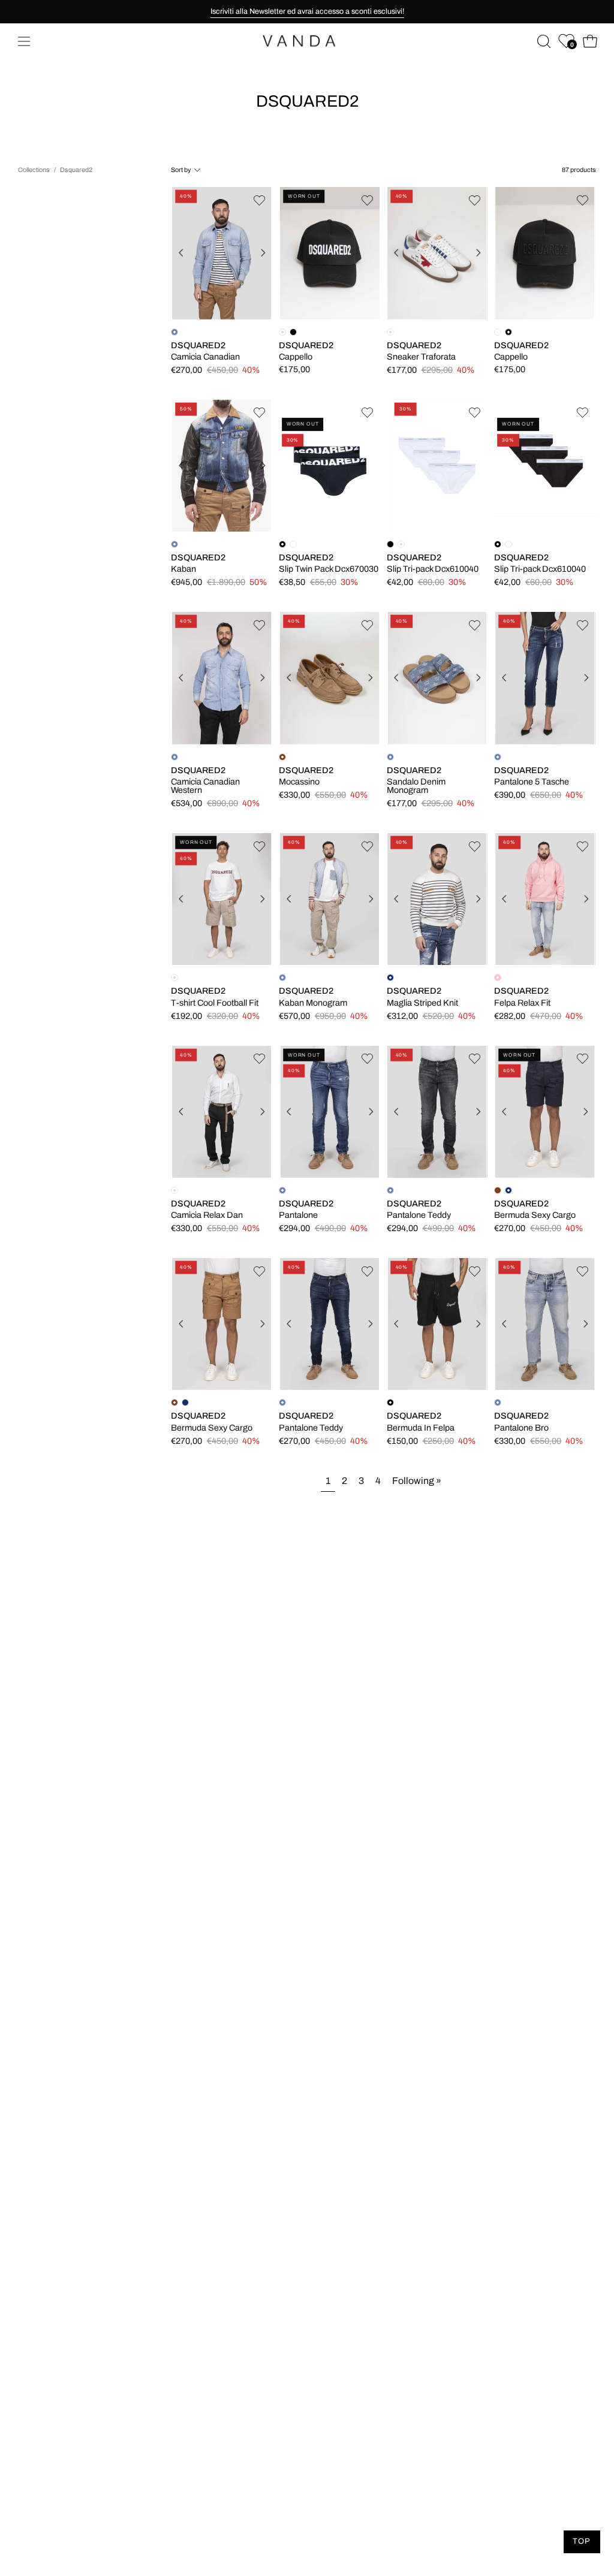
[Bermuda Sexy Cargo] (545, 1111)
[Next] (263, 253)
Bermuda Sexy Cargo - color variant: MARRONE (498, 1190)
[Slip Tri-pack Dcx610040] (437, 465)
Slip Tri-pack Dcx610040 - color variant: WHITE (508, 544)
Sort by (181, 170)
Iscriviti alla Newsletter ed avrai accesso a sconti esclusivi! (307, 11)
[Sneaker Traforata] (438, 253)
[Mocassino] (329, 678)
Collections (34, 170)
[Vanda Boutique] (307, 41)
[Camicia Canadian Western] (222, 678)
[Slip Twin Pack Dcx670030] (330, 466)
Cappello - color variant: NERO (293, 332)
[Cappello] (330, 253)
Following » (417, 1481)
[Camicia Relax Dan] (222, 1111)
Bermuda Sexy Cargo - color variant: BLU (185, 1402)
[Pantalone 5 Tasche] (545, 678)
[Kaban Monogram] (330, 899)
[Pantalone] (330, 1111)
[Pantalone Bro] (545, 1324)
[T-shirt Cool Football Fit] (222, 899)
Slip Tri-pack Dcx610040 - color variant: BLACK (390, 544)
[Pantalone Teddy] (438, 1111)
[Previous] (181, 253)
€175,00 (294, 370)
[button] (543, 41)
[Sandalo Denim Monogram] (438, 678)
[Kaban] (222, 465)
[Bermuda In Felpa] (438, 1324)
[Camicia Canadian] (222, 253)
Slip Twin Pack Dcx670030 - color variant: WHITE (293, 544)
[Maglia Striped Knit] (438, 899)
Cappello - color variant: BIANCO (498, 332)
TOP (582, 2541)
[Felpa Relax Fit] (545, 899)
